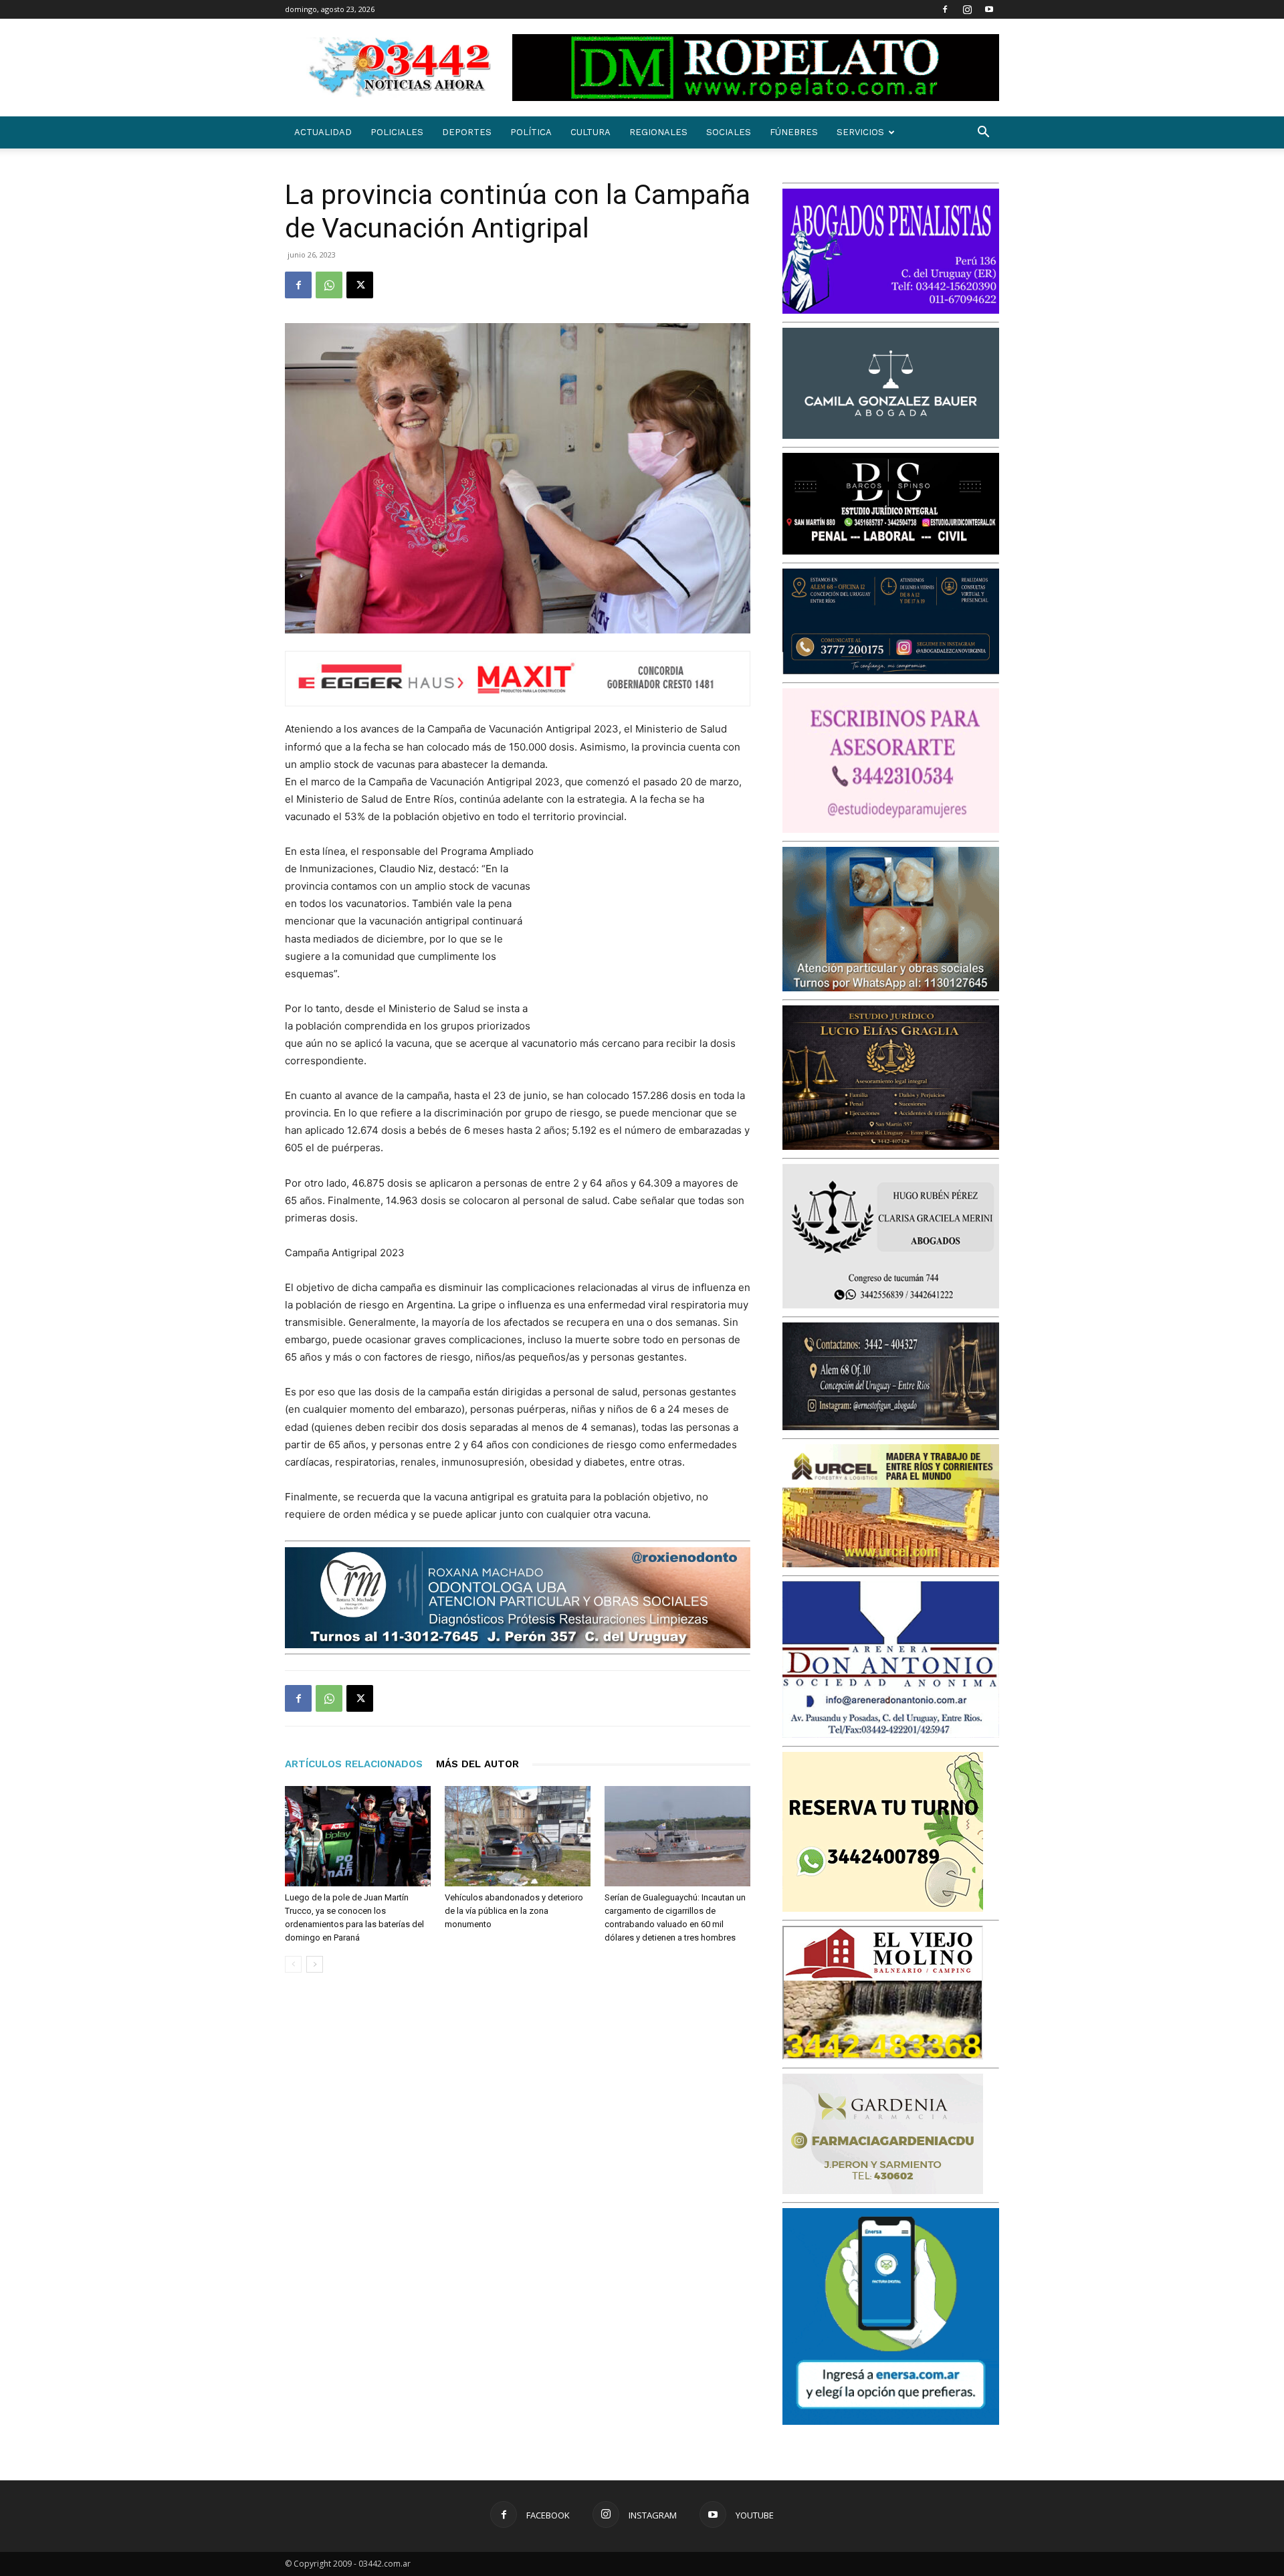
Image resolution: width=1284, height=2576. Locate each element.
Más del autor (477, 1764)
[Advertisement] (650, 930)
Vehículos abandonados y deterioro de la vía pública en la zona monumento (514, 1911)
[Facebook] (945, 9)
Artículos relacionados (354, 1764)
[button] (983, 133)
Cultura (591, 132)
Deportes (467, 132)
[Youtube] (989, 9)
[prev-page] (293, 1964)
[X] (360, 285)
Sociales (729, 132)
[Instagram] (967, 9)
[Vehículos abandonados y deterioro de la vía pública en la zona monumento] (518, 1836)
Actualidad (323, 132)
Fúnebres (794, 132)
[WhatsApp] (329, 285)
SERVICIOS (860, 132)
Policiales (397, 132)
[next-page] (315, 1964)
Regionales (658, 132)
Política (531, 132)
